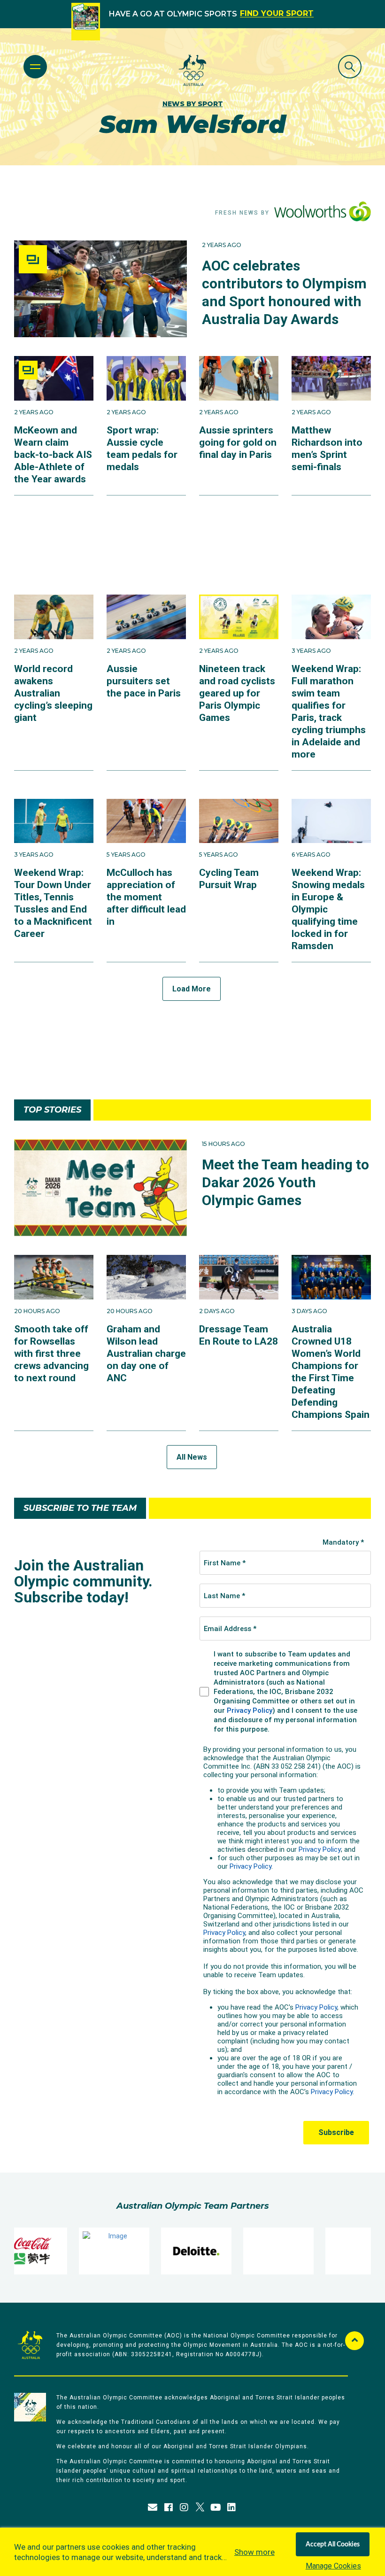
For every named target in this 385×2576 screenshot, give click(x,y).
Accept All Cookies (333, 2545)
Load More (192, 989)
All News (192, 1457)
